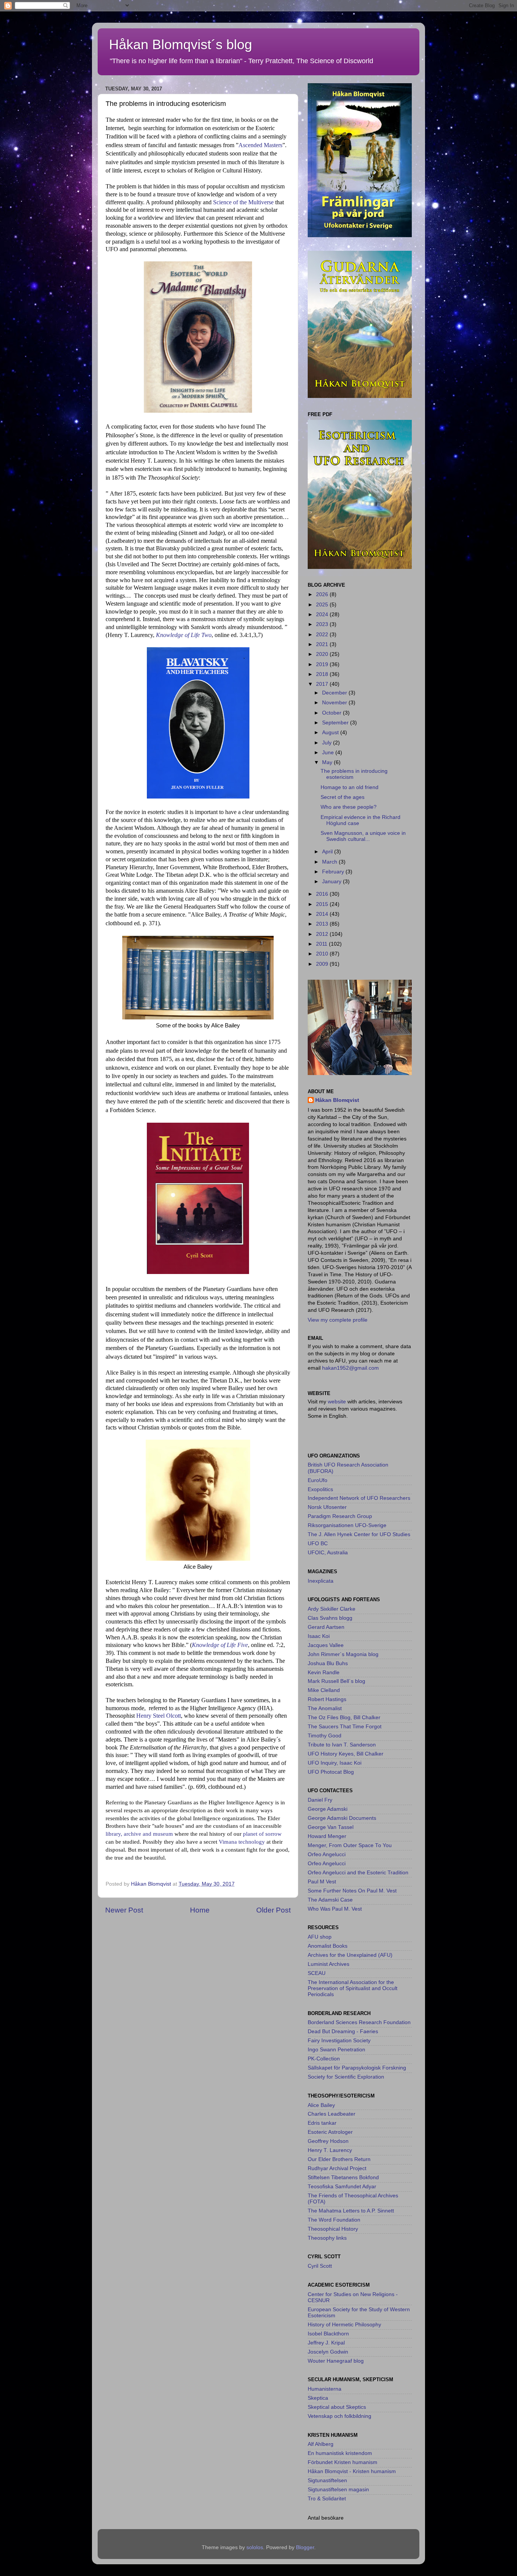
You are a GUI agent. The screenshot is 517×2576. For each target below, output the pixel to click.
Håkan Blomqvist (337, 1100)
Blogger (305, 2547)
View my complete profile (338, 1320)
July (328, 743)
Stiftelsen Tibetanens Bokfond (343, 2177)
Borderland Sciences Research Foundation (359, 2022)
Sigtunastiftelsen (327, 2480)
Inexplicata (321, 1581)
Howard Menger (327, 1836)
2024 (323, 614)
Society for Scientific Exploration (346, 2077)
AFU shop (320, 1937)
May (328, 762)
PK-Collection (324, 2059)
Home (200, 1910)
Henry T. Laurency (330, 2150)
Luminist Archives (329, 1964)
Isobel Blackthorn (328, 2334)
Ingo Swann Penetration (336, 2050)
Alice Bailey (321, 2105)
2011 (322, 944)
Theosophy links (327, 2238)
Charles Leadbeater (332, 2114)
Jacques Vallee (326, 1645)
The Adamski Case (330, 1900)
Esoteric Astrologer (330, 2132)
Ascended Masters (260, 145)
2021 (323, 644)
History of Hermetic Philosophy (344, 2325)
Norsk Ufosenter (327, 1507)
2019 (323, 664)
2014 (323, 914)
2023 (323, 624)
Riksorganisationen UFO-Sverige (347, 1525)
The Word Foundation (334, 2220)
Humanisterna (325, 2389)
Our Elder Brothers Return (339, 2159)
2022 (323, 635)
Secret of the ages (343, 797)
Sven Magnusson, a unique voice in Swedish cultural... (363, 836)
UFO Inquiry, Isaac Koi (335, 1763)
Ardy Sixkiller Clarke (332, 1609)
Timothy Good (325, 1736)
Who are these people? (349, 807)
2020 (323, 654)
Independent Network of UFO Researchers (359, 1498)
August (331, 733)
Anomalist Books (328, 1946)
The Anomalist (325, 1708)
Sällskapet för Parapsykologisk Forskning (357, 2068)
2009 (323, 964)
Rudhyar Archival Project (337, 2168)
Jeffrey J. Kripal (326, 2343)
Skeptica (318, 2398)
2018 (323, 674)
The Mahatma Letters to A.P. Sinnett (351, 2211)
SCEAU (317, 1973)
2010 (323, 954)
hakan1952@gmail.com (350, 1368)
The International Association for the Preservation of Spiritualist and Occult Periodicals (353, 1988)
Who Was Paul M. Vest (335, 1909)
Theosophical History (333, 2229)
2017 (323, 684)
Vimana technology (242, 1842)
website (338, 1402)
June (329, 753)
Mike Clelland (324, 1690)
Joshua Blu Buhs (328, 1663)
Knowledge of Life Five (220, 1645)
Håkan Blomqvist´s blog (181, 44)
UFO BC (318, 1544)
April (328, 852)
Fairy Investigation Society (339, 2041)
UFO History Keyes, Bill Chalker (346, 1754)
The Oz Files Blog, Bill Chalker (344, 1718)
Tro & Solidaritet (327, 2499)
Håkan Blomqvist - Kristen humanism (352, 2471)
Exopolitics (320, 1489)
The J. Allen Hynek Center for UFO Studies (359, 1534)
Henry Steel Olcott (159, 1716)
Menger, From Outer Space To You (350, 1845)
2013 (323, 924)
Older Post (273, 1910)
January (332, 882)
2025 (323, 605)
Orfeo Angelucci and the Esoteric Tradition (358, 1873)
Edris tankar (322, 2123)
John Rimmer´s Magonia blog (343, 1654)
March (330, 862)
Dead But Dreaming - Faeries (343, 2031)
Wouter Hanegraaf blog (336, 2361)
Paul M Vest (322, 1882)
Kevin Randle (324, 1673)
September (336, 723)
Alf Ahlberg (321, 2444)
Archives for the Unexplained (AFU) (350, 1955)
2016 (323, 894)
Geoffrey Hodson (328, 2141)
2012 (323, 934)
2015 (323, 904)
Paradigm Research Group (340, 1516)
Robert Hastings (327, 1699)
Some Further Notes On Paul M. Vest (352, 1891)
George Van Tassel (331, 1827)
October (332, 713)
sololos (255, 2547)
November (335, 703)
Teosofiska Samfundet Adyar (342, 2187)
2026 (323, 594)
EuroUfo (318, 1480)
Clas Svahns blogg (330, 1618)
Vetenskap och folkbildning (339, 2416)
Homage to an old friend (350, 787)
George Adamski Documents (342, 1818)
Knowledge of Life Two (184, 635)
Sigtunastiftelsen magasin (338, 2490)
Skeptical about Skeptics (337, 2407)
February (334, 872)
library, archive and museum (139, 1834)
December (335, 693)
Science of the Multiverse (243, 202)
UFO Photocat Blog (331, 1772)
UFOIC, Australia (328, 1553)
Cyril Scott (320, 2266)
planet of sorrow (262, 1834)
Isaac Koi (319, 1636)
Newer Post (124, 1910)
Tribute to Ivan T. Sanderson (342, 1745)
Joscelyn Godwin (328, 2352)
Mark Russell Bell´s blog (336, 1681)
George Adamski (328, 1809)
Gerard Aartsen (326, 1627)
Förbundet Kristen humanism (343, 2462)
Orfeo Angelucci (327, 1854)
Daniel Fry (320, 1800)
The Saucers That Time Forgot (345, 1727)
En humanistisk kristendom (340, 2453)
